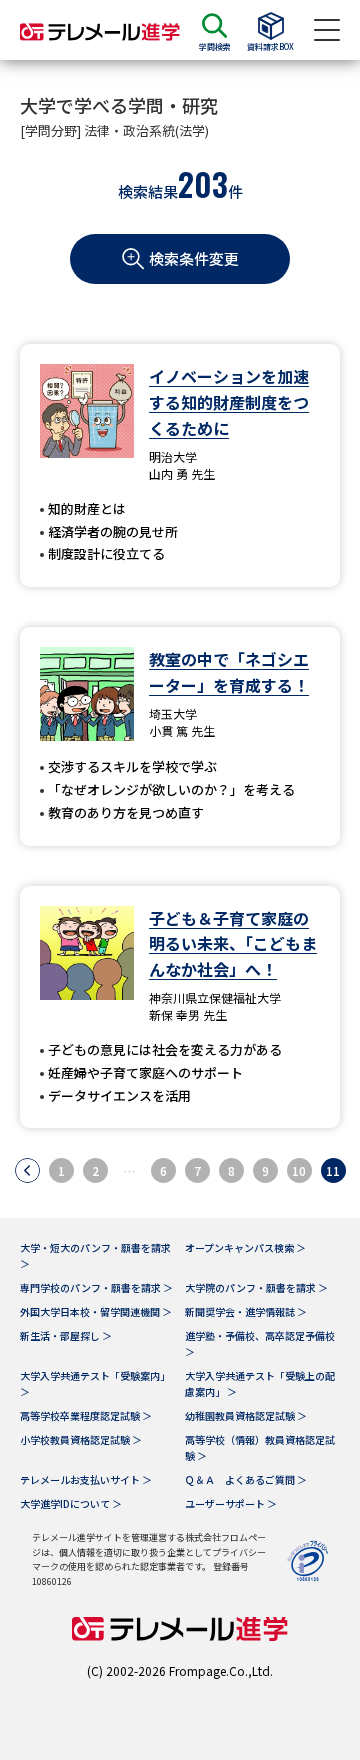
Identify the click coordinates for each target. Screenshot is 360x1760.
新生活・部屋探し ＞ (66, 1335)
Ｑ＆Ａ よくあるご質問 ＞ (246, 1479)
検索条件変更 (194, 258)
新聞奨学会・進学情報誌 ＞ (246, 1311)
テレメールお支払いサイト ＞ (86, 1479)
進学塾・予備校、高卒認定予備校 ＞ (260, 1343)
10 (299, 1170)
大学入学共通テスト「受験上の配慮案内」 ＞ (260, 1383)
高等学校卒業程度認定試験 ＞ (86, 1415)
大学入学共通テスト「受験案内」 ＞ (95, 1383)
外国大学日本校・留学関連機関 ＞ (96, 1311)
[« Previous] (27, 1170)
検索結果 (148, 191)
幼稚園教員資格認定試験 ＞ (246, 1415)
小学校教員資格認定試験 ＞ (81, 1439)
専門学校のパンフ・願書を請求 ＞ (96, 1287)
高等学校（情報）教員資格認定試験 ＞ (260, 1447)
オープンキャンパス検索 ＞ (245, 1247)
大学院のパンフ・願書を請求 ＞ (256, 1287)
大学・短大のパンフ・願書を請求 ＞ (95, 1255)
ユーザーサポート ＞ (231, 1503)
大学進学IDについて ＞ (71, 1503)
